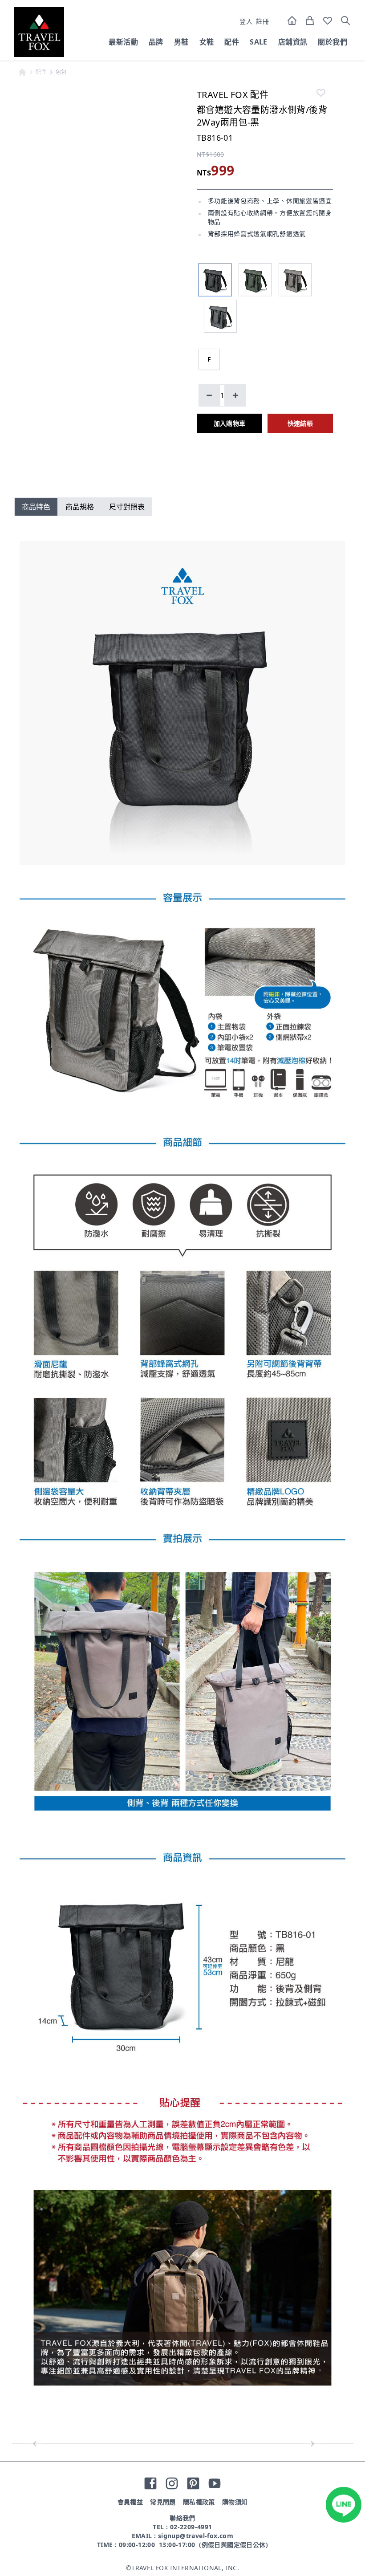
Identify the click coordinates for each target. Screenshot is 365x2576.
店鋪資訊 (293, 42)
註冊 (262, 21)
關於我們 (333, 42)
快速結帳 (300, 423)
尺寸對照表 (127, 507)
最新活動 (123, 42)
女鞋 (207, 42)
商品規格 (80, 507)
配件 (232, 42)
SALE (259, 42)
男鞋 (181, 42)
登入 (246, 21)
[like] (321, 93)
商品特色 (36, 507)
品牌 (156, 42)
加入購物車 (230, 423)
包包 (61, 72)
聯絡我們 (182, 2518)
